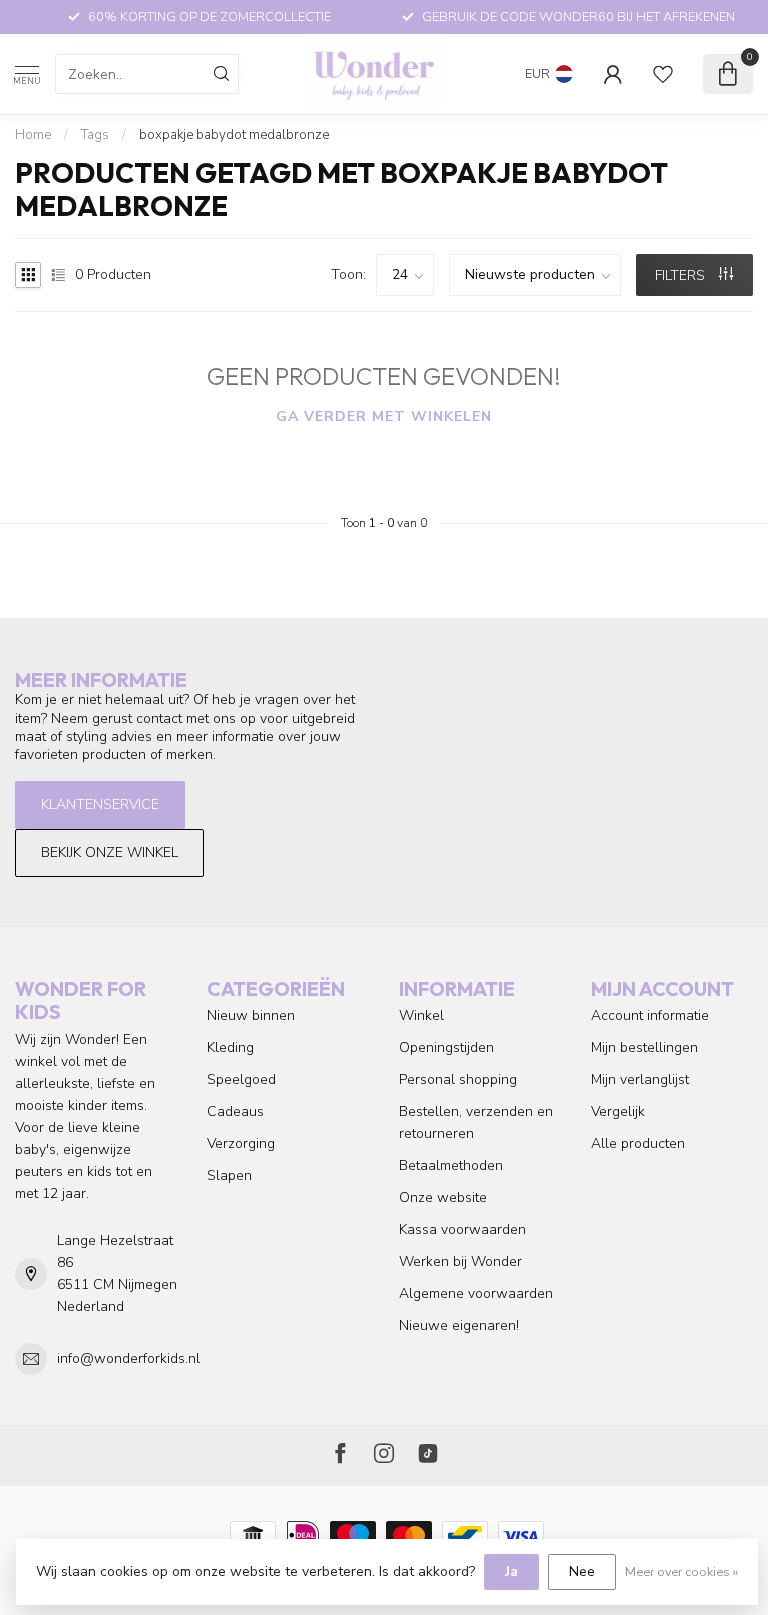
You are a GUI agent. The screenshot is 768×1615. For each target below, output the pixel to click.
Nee (582, 1571)
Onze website (443, 1197)
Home (33, 135)
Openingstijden (446, 1047)
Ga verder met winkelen (384, 416)
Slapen (229, 1175)
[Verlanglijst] (663, 74)
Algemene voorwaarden (476, 1293)
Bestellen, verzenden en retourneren (476, 1122)
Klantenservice (100, 804)
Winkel (421, 1015)
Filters (682, 275)
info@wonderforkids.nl (128, 1358)
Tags (95, 135)
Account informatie (650, 1015)
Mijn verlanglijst (640, 1079)
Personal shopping (458, 1079)
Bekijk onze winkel (109, 852)
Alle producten (638, 1143)
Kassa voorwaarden (462, 1229)
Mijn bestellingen (644, 1047)
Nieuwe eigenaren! (459, 1325)
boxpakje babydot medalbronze (234, 135)
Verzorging (241, 1143)
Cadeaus (235, 1111)
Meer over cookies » (681, 1571)
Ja (511, 1571)
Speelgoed (241, 1079)
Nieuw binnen (251, 1015)
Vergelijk (618, 1111)
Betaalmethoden (451, 1165)
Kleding (230, 1047)
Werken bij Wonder (460, 1261)
